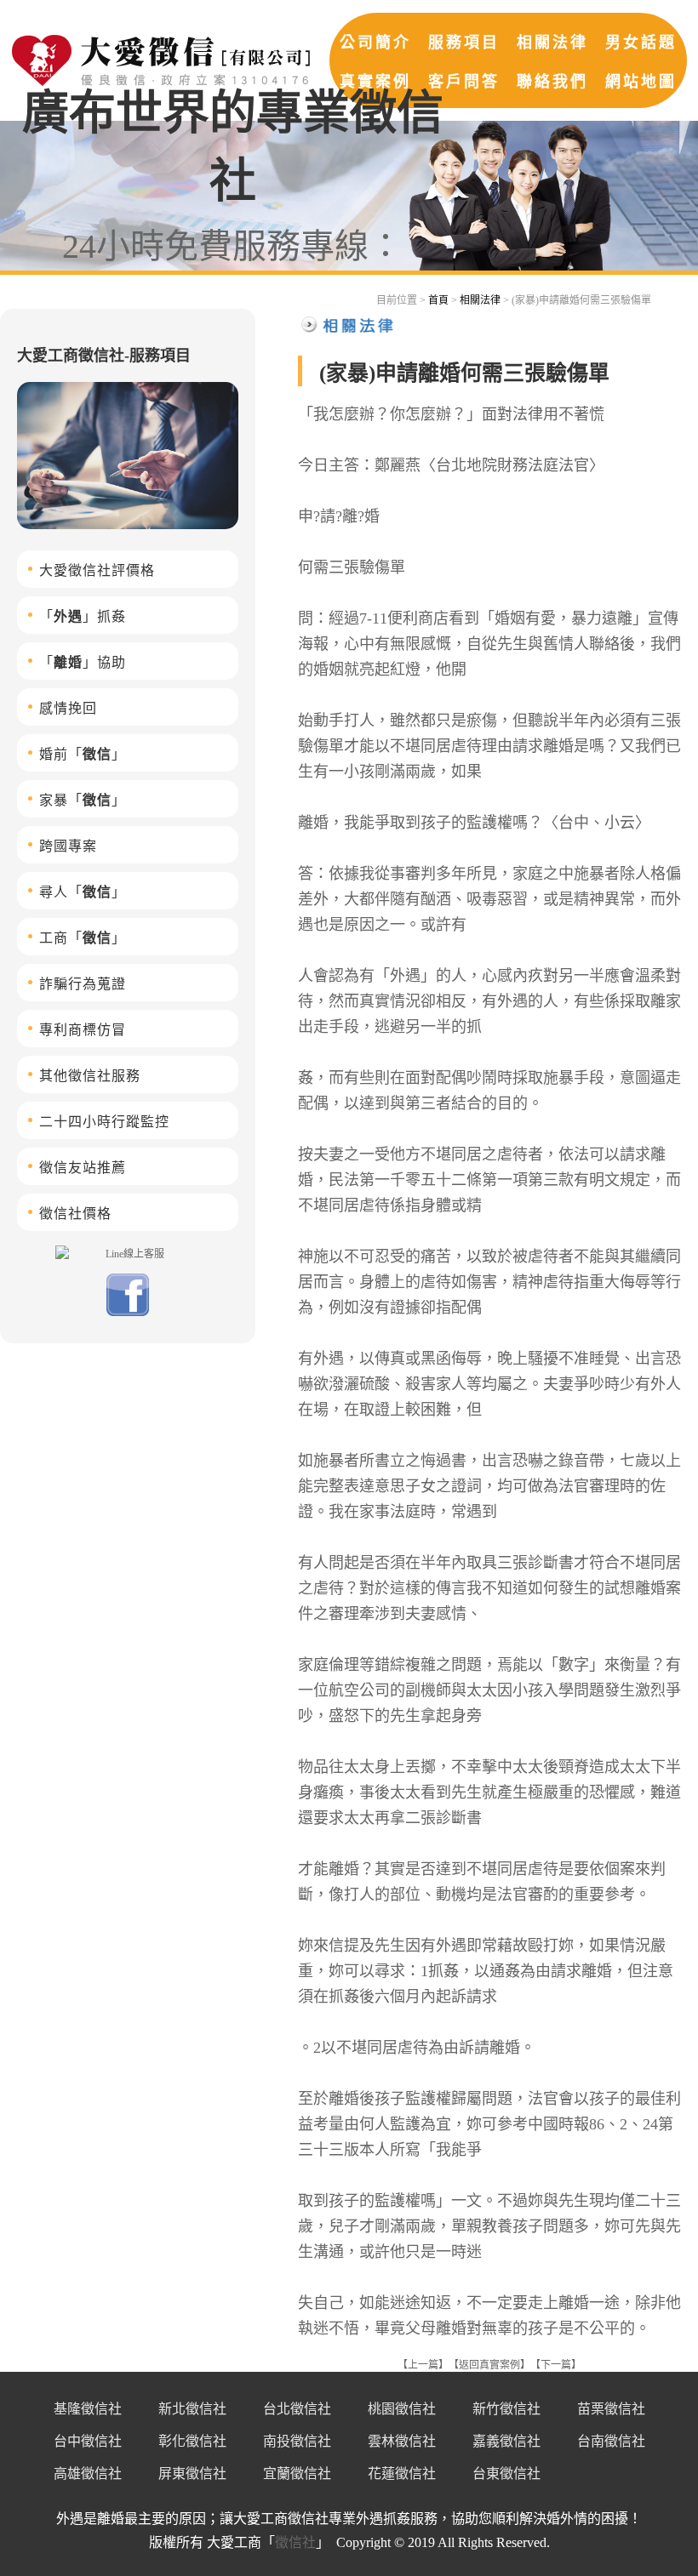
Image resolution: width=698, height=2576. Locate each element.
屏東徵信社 (192, 2473)
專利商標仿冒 (83, 1030)
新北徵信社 (192, 2409)
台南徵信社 (611, 2441)
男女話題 (641, 43)
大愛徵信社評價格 (97, 570)
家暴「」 (83, 800)
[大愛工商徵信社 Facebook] (128, 1313)
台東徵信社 (506, 2473)
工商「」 (83, 938)
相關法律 (552, 43)
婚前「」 (83, 754)
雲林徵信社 (402, 2441)
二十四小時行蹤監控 (104, 1122)
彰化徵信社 (192, 2441)
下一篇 (556, 2365)
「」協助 (83, 662)
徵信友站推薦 (83, 1168)
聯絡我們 (552, 82)
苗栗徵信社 (611, 2409)
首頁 (438, 300)
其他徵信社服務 (90, 1076)
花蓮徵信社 (402, 2473)
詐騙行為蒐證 (83, 984)
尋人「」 (83, 892)
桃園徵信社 (402, 2409)
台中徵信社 (88, 2441)
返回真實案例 (489, 2365)
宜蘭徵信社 (297, 2473)
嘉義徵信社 (506, 2441)
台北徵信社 (297, 2409)
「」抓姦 (83, 616)
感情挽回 (68, 708)
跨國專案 (68, 846)
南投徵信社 (297, 2441)
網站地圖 (641, 82)
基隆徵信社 (88, 2409)
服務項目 (464, 43)
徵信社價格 (75, 1214)
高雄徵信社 (88, 2473)
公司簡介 (375, 43)
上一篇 (423, 2365)
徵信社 (295, 2542)
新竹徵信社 (506, 2409)
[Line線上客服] (128, 1253)
